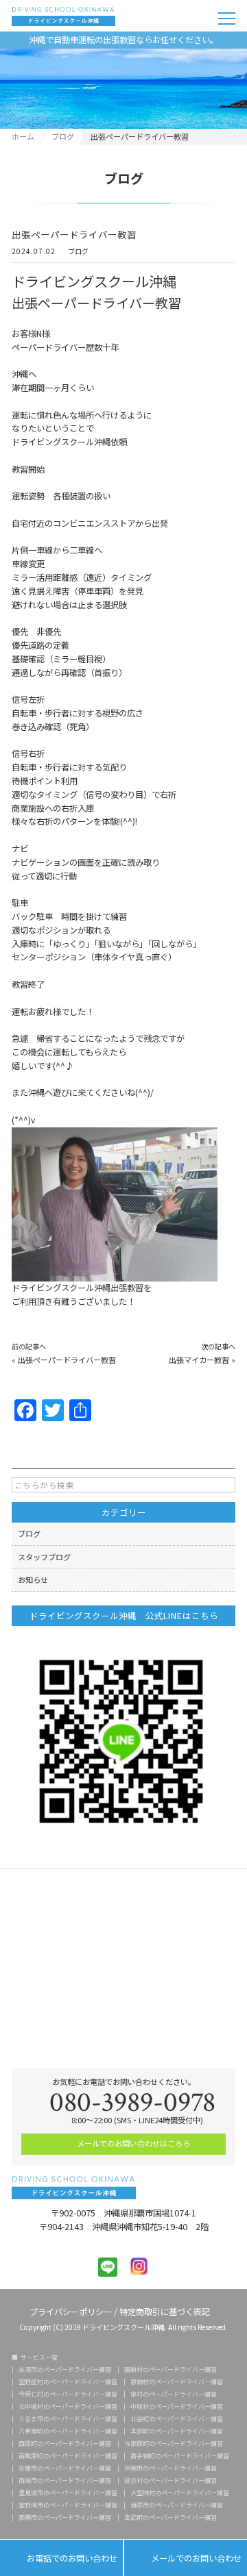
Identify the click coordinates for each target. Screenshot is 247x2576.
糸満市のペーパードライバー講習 (65, 2369)
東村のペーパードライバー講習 (174, 2394)
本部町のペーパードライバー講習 (177, 2431)
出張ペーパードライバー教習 (67, 1360)
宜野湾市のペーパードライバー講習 (68, 2505)
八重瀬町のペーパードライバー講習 (68, 2431)
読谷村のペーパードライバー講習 (170, 2480)
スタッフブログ (44, 1557)
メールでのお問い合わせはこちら (132, 2143)
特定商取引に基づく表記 (165, 2311)
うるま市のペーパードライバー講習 (68, 2419)
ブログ (78, 252)
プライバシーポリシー (71, 2311)
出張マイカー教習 (199, 1360)
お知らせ (33, 1579)
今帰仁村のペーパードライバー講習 (68, 2394)
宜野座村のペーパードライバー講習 (68, 2382)
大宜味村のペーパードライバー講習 (180, 2493)
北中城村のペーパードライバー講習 (68, 2406)
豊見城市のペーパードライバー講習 (68, 2493)
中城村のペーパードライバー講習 (177, 2406)
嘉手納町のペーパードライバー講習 (180, 2456)
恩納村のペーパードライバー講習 (177, 2382)
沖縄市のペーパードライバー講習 (170, 2468)
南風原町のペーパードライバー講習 (68, 2456)
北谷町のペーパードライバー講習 (177, 2419)
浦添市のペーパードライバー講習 (177, 2505)
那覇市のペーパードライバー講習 (65, 2517)
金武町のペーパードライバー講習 (170, 2517)
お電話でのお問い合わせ (61, 2559)
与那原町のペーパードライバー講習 (174, 2443)
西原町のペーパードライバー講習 (65, 2443)
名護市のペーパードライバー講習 (65, 2468)
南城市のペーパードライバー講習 (65, 2480)
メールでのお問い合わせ (186, 2559)
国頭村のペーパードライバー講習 (170, 2369)
